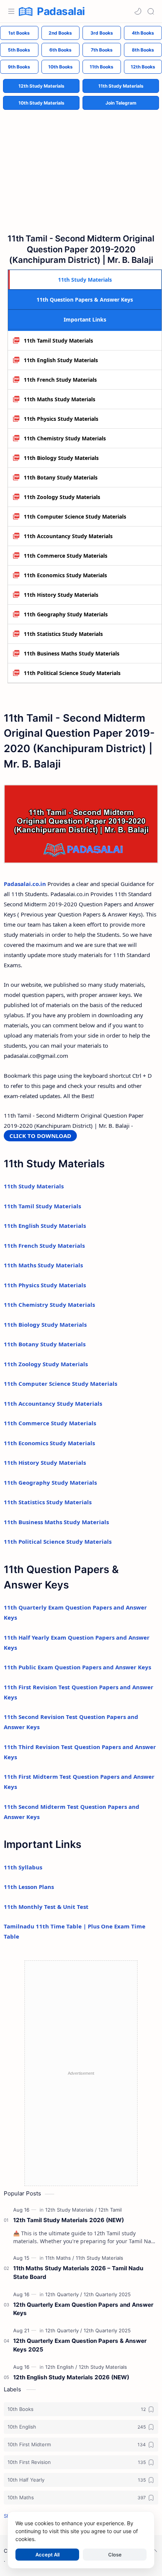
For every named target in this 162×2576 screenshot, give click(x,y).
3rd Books (102, 33)
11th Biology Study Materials (61, 458)
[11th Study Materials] (99, 2258)
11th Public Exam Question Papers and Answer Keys (77, 1667)
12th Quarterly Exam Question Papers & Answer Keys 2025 (80, 2345)
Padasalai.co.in (25, 884)
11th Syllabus (23, 1867)
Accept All (47, 2555)
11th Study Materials (121, 86)
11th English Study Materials (61, 360)
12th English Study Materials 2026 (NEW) (71, 2377)
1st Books (19, 33)
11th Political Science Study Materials (72, 673)
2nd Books (60, 33)
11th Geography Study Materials (66, 614)
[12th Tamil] (110, 2210)
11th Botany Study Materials (61, 477)
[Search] (151, 11)
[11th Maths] (60, 2258)
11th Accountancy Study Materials (68, 536)
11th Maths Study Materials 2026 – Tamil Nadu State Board (78, 2273)
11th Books (102, 67)
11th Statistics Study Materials (63, 634)
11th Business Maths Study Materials (72, 653)
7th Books (102, 50)
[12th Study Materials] (71, 2210)
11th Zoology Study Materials (62, 497)
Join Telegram (121, 103)
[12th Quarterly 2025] (107, 2294)
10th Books (60, 67)
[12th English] (61, 2367)
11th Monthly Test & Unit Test (46, 1907)
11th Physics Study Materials (61, 419)
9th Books (19, 67)
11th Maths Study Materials (60, 399)
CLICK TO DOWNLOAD (40, 1136)
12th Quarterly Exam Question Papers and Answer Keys (83, 2309)
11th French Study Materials (60, 380)
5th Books (19, 50)
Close (115, 2555)
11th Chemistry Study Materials (65, 438)
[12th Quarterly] (64, 2294)
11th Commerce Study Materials (66, 556)
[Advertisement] (81, 165)
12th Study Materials (41, 86)
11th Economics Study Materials (65, 575)
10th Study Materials (41, 103)
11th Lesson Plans (29, 1887)
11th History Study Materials (61, 595)
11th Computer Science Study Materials (75, 517)
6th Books (60, 50)
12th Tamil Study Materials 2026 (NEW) (69, 2220)
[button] (138, 11)
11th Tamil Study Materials (58, 341)
